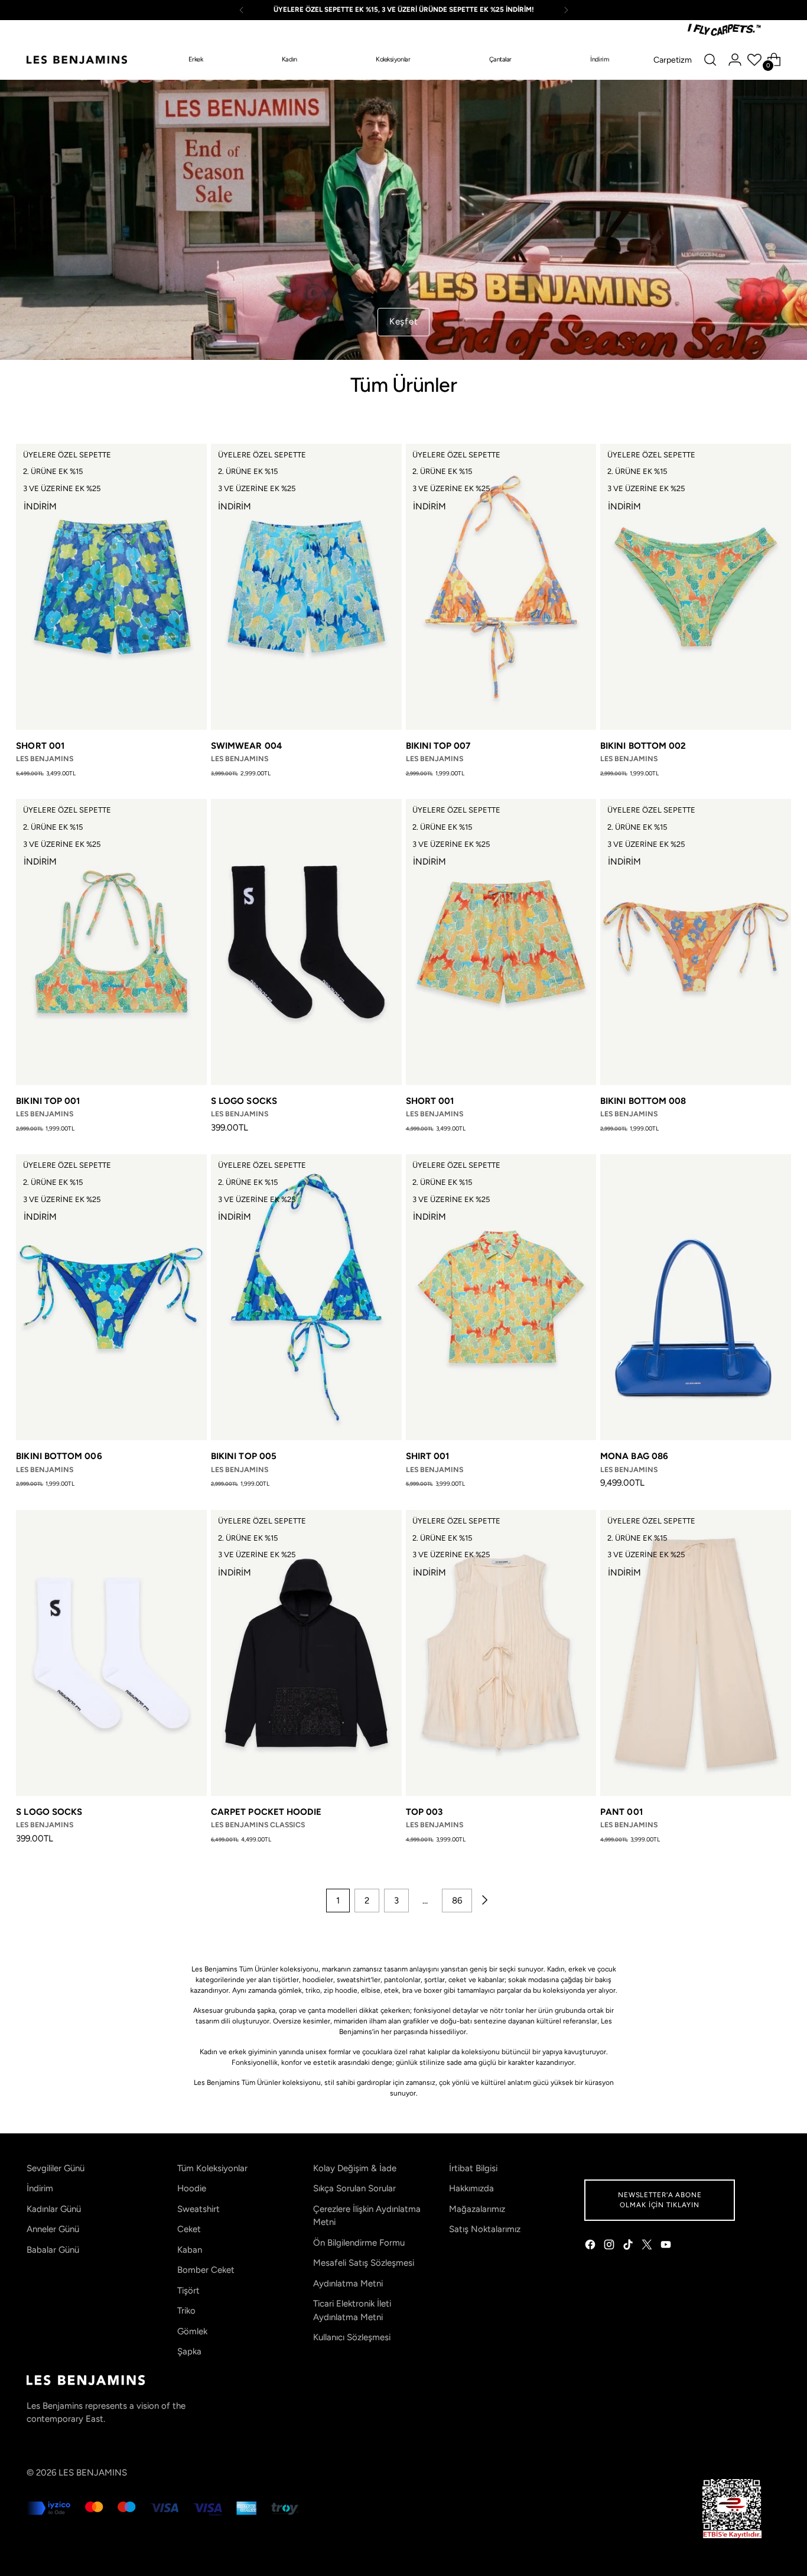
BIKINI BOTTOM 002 (643, 746)
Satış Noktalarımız (485, 2229)
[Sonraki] (566, 10)
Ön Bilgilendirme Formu (359, 2243)
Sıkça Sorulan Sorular (354, 2188)
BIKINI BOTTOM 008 (643, 1101)
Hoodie (192, 2188)
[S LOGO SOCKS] (306, 942)
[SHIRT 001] (501, 1297)
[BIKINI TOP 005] (306, 1297)
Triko (186, 2311)
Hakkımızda (471, 2188)
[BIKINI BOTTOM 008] (696, 942)
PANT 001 (621, 1812)
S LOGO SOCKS (244, 1101)
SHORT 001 (40, 746)
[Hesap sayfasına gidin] (735, 60)
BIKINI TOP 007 (438, 746)
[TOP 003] (501, 1653)
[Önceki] (242, 10)
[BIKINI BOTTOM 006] (111, 1297)
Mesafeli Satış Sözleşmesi (364, 2263)
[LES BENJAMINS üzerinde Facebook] (591, 2247)
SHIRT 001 (428, 1456)
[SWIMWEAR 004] (306, 587)
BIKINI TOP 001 (48, 1101)
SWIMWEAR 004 (247, 746)
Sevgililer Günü (56, 2168)
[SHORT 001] (111, 587)
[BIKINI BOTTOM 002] (696, 587)
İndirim (40, 2188)
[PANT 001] (696, 1653)
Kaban (190, 2250)
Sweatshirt (199, 2209)
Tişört (188, 2291)
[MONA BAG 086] (696, 1297)
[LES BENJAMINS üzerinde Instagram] (610, 2247)
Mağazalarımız (477, 2209)
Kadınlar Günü (54, 2209)
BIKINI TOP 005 (244, 1456)
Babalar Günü (53, 2250)
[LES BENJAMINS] (77, 60)
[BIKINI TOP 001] (111, 942)
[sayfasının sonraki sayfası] (484, 1901)
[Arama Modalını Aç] (710, 60)
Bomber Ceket (206, 2270)
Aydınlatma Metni (348, 2283)
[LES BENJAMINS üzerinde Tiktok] (629, 2247)
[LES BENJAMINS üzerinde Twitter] (648, 2247)
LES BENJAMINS (93, 2473)
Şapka (189, 2351)
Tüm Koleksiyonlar (212, 2168)
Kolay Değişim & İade (355, 2168)
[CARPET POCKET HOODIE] (306, 1653)
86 (457, 1901)
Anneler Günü (53, 2229)
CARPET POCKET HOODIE (266, 1812)
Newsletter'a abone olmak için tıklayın (660, 2200)
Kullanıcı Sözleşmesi (352, 2337)
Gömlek (192, 2331)
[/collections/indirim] (403, 220)
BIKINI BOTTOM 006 (59, 1456)
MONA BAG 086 (634, 1456)
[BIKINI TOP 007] (501, 587)
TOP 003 (424, 1812)
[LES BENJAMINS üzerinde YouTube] (667, 2247)
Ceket (189, 2229)
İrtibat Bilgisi (473, 2168)
